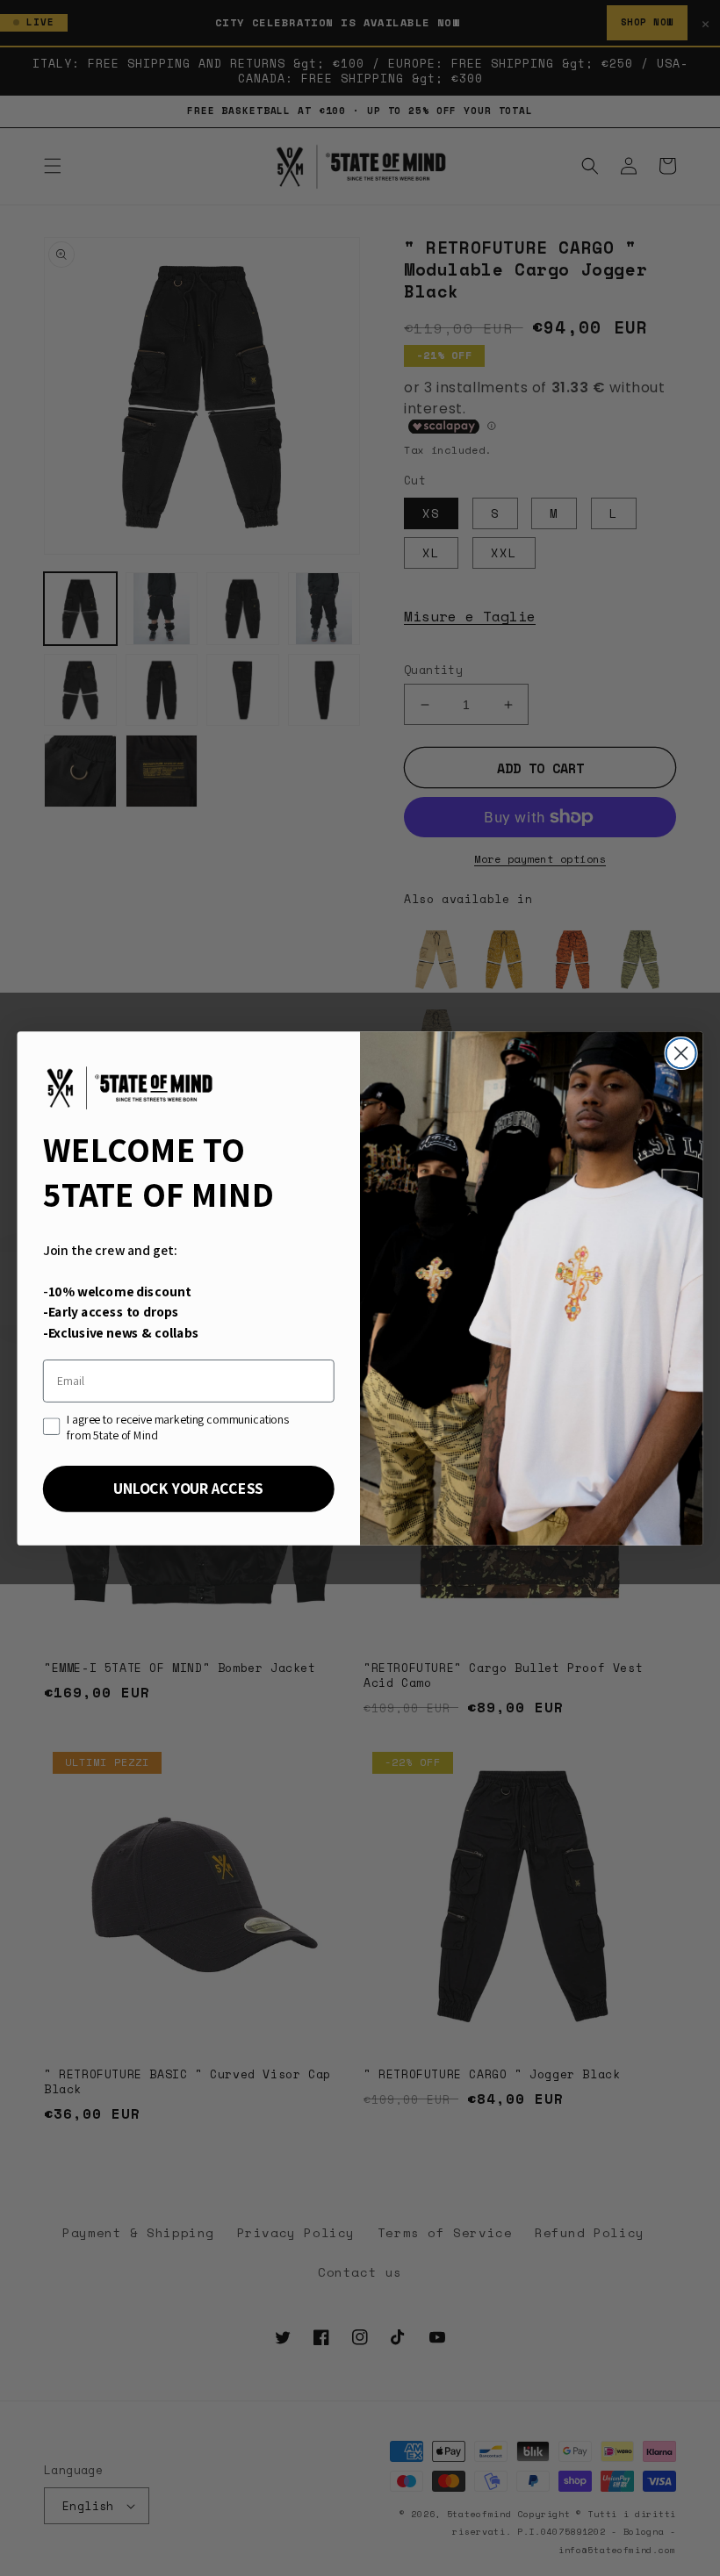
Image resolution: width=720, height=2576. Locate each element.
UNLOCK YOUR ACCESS (188, 1488)
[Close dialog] (681, 1052)
